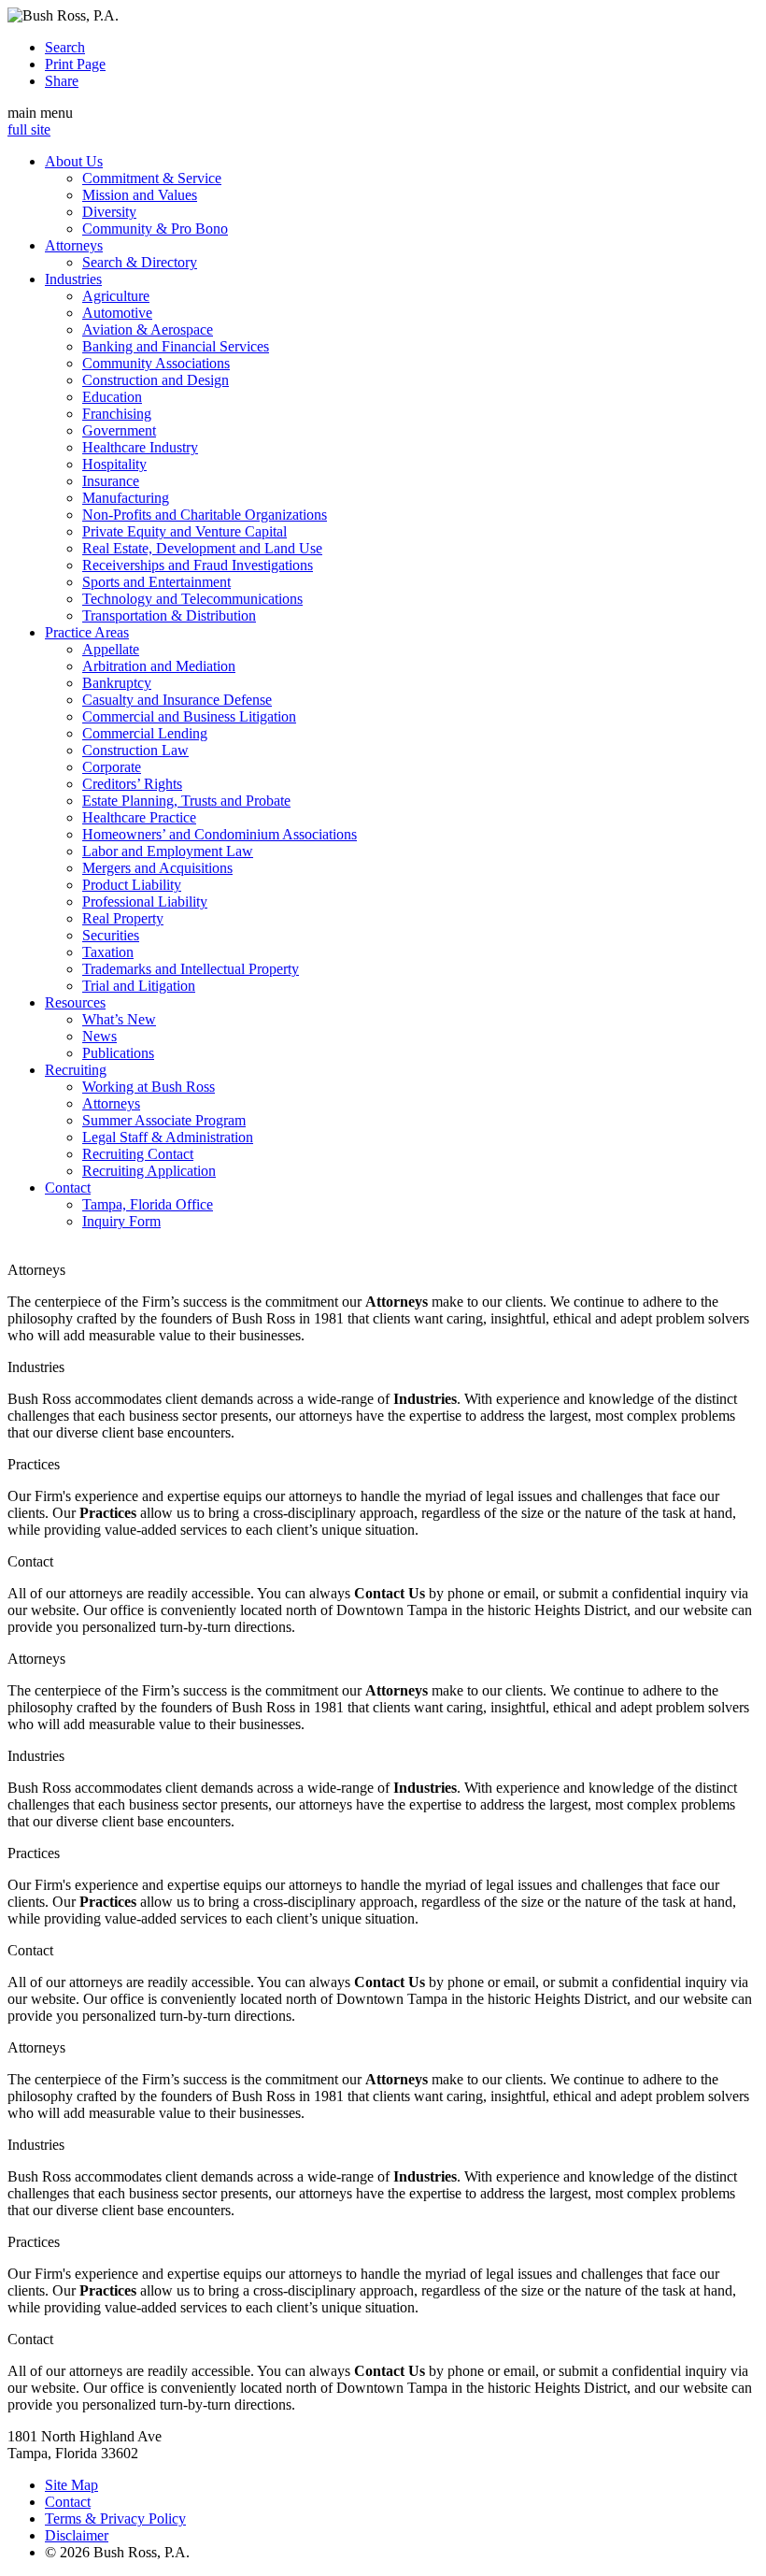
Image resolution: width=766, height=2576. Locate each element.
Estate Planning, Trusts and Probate (186, 801)
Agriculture (116, 296)
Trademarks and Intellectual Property (191, 969)
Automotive (117, 313)
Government (119, 430)
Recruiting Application (149, 1171)
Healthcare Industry (140, 447)
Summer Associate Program (164, 1120)
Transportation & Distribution (169, 615)
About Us (74, 161)
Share (62, 81)
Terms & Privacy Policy (115, 2519)
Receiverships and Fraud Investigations (198, 565)
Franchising (117, 414)
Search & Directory (140, 262)
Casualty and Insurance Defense (177, 700)
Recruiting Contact (138, 1154)
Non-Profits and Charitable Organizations (205, 515)
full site (29, 129)
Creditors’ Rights (132, 784)
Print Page (75, 64)
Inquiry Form (121, 1221)
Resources (75, 1002)
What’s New (119, 1019)
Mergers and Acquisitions (157, 868)
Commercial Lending (145, 733)
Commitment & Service (152, 178)
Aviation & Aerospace (148, 329)
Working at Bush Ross (149, 1087)
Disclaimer (77, 2535)
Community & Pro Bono (155, 229)
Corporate (112, 767)
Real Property (123, 918)
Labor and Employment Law (168, 851)
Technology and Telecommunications (192, 599)
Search (65, 47)
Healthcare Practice (139, 817)
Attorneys (74, 245)
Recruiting (76, 1070)
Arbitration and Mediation (159, 666)
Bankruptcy (117, 683)
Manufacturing (126, 498)
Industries (73, 279)
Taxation (108, 952)
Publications (118, 1053)
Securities (111, 935)
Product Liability (132, 885)
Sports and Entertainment (156, 582)
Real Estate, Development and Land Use (202, 548)
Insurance (111, 481)
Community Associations (156, 363)
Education (112, 397)
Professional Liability (145, 902)
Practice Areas (87, 632)
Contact (68, 1188)
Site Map (71, 2485)
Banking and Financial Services (176, 346)
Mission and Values (140, 195)
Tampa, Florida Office (148, 1204)
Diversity (109, 212)
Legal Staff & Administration (168, 1137)
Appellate (111, 649)
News (99, 1036)
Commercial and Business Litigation (189, 716)
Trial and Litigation (139, 986)
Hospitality (114, 464)
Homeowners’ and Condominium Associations (220, 834)
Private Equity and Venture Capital (184, 531)
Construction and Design (156, 380)
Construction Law (135, 750)
